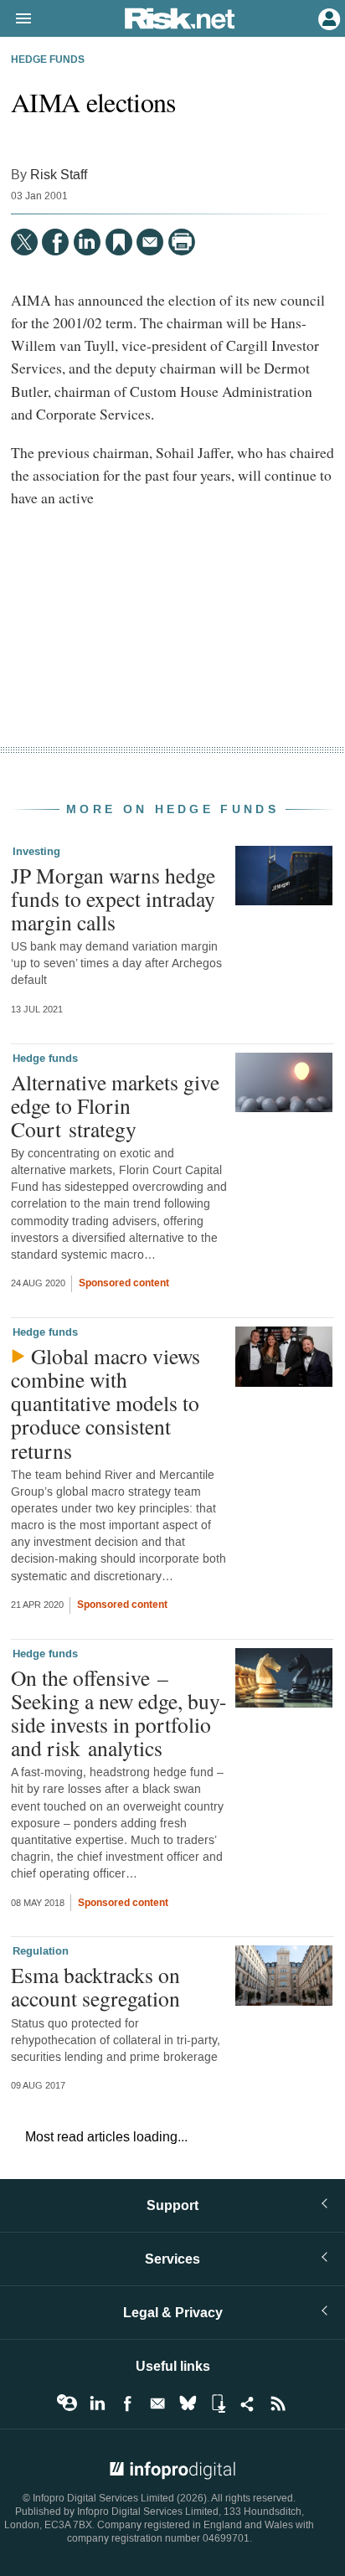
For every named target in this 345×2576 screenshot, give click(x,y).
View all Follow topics (67, 2403)
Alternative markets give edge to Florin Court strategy (115, 1105)
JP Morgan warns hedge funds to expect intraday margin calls (113, 899)
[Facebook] (55, 242)
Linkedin (97, 2403)
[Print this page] (182, 242)
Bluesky (188, 2403)
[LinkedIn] (87, 242)
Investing (36, 852)
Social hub (248, 2403)
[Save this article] (119, 242)
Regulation (41, 1951)
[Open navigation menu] (16, 19)
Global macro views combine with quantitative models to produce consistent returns (106, 1403)
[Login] (327, 18)
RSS (278, 2403)
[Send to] (150, 242)
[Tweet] (24, 242)
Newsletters (157, 2403)
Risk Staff (59, 175)
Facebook (127, 2403)
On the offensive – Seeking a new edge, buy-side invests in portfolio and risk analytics (119, 1713)
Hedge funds (48, 60)
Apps (218, 2403)
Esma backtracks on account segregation (95, 1986)
